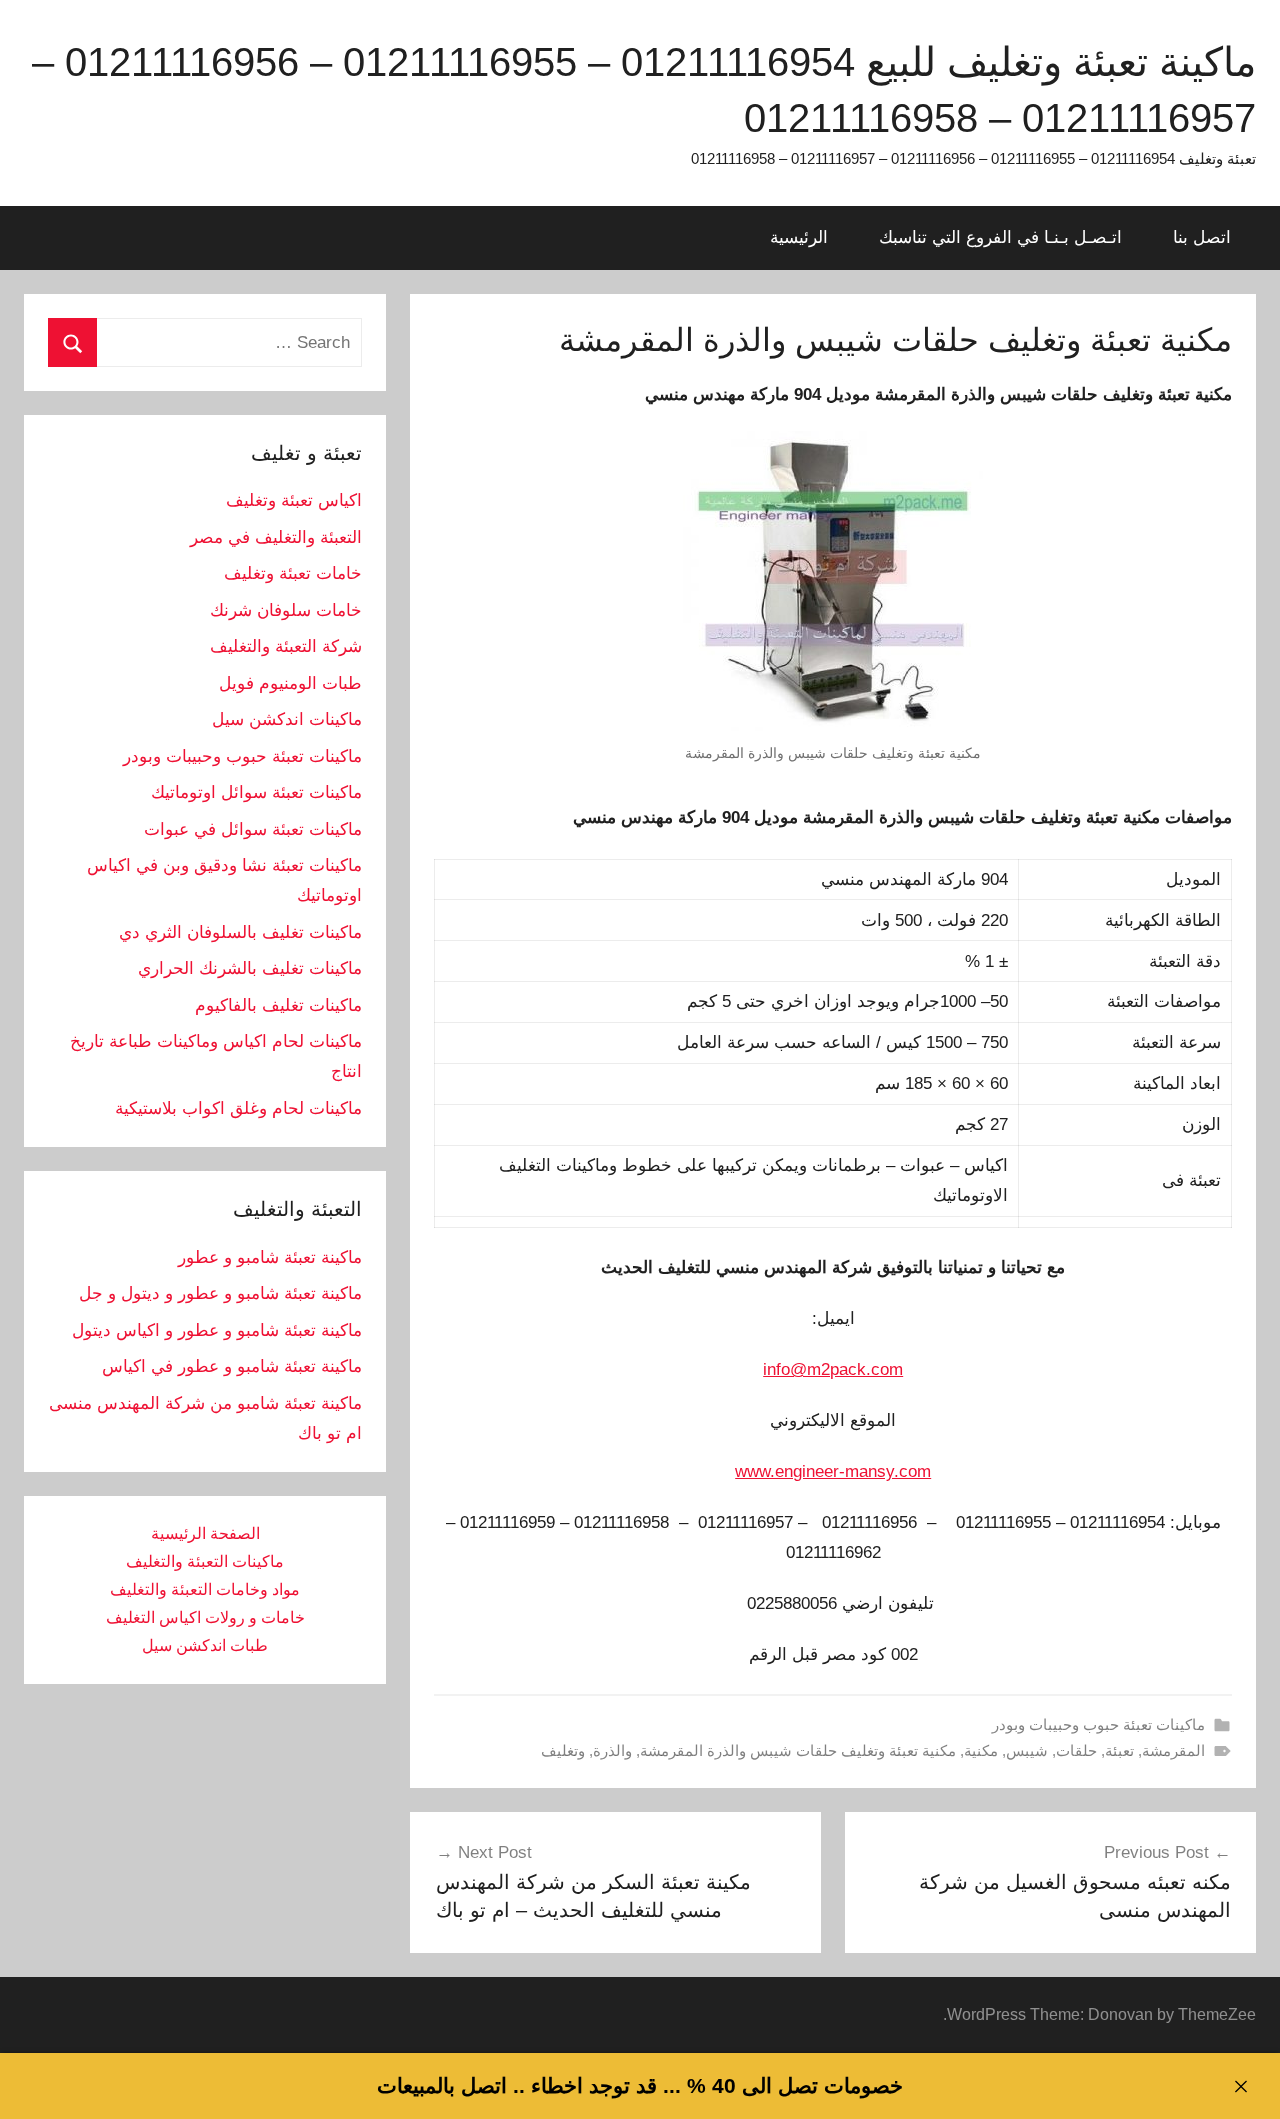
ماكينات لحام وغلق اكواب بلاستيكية (238, 1108)
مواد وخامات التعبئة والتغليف (205, 1589)
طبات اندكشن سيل (205, 1645)
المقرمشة (1173, 1750)
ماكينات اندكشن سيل (287, 719)
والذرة (612, 1750)
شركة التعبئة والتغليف (286, 646)
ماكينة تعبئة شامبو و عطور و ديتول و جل (220, 1293)
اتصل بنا (1202, 237)
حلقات (1076, 1750)
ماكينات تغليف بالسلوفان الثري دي (240, 932)
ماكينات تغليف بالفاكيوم (278, 1005)
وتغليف (563, 1750)
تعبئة (1119, 1750)
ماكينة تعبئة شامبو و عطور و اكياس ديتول (217, 1330)
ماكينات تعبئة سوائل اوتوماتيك (256, 792)
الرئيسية (799, 237)
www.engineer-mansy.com (833, 1471)
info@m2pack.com (833, 1369)
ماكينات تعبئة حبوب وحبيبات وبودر (1098, 1724)
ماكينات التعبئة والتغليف (205, 1561)
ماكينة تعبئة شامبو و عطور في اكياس (232, 1366)
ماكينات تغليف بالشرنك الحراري (250, 968)
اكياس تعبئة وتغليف (294, 500)
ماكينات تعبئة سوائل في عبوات (253, 829)
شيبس (1027, 1750)
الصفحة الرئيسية (205, 1533)
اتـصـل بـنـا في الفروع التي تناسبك (1000, 237)
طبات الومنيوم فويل (290, 683)
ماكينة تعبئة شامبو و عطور (270, 1257)
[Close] (1240, 2086)
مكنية (981, 1750)
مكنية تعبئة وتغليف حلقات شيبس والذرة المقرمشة (798, 1750)
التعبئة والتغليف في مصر (276, 537)
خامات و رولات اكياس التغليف (205, 1617)
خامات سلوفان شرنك (286, 610)
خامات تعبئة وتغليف (293, 573)
